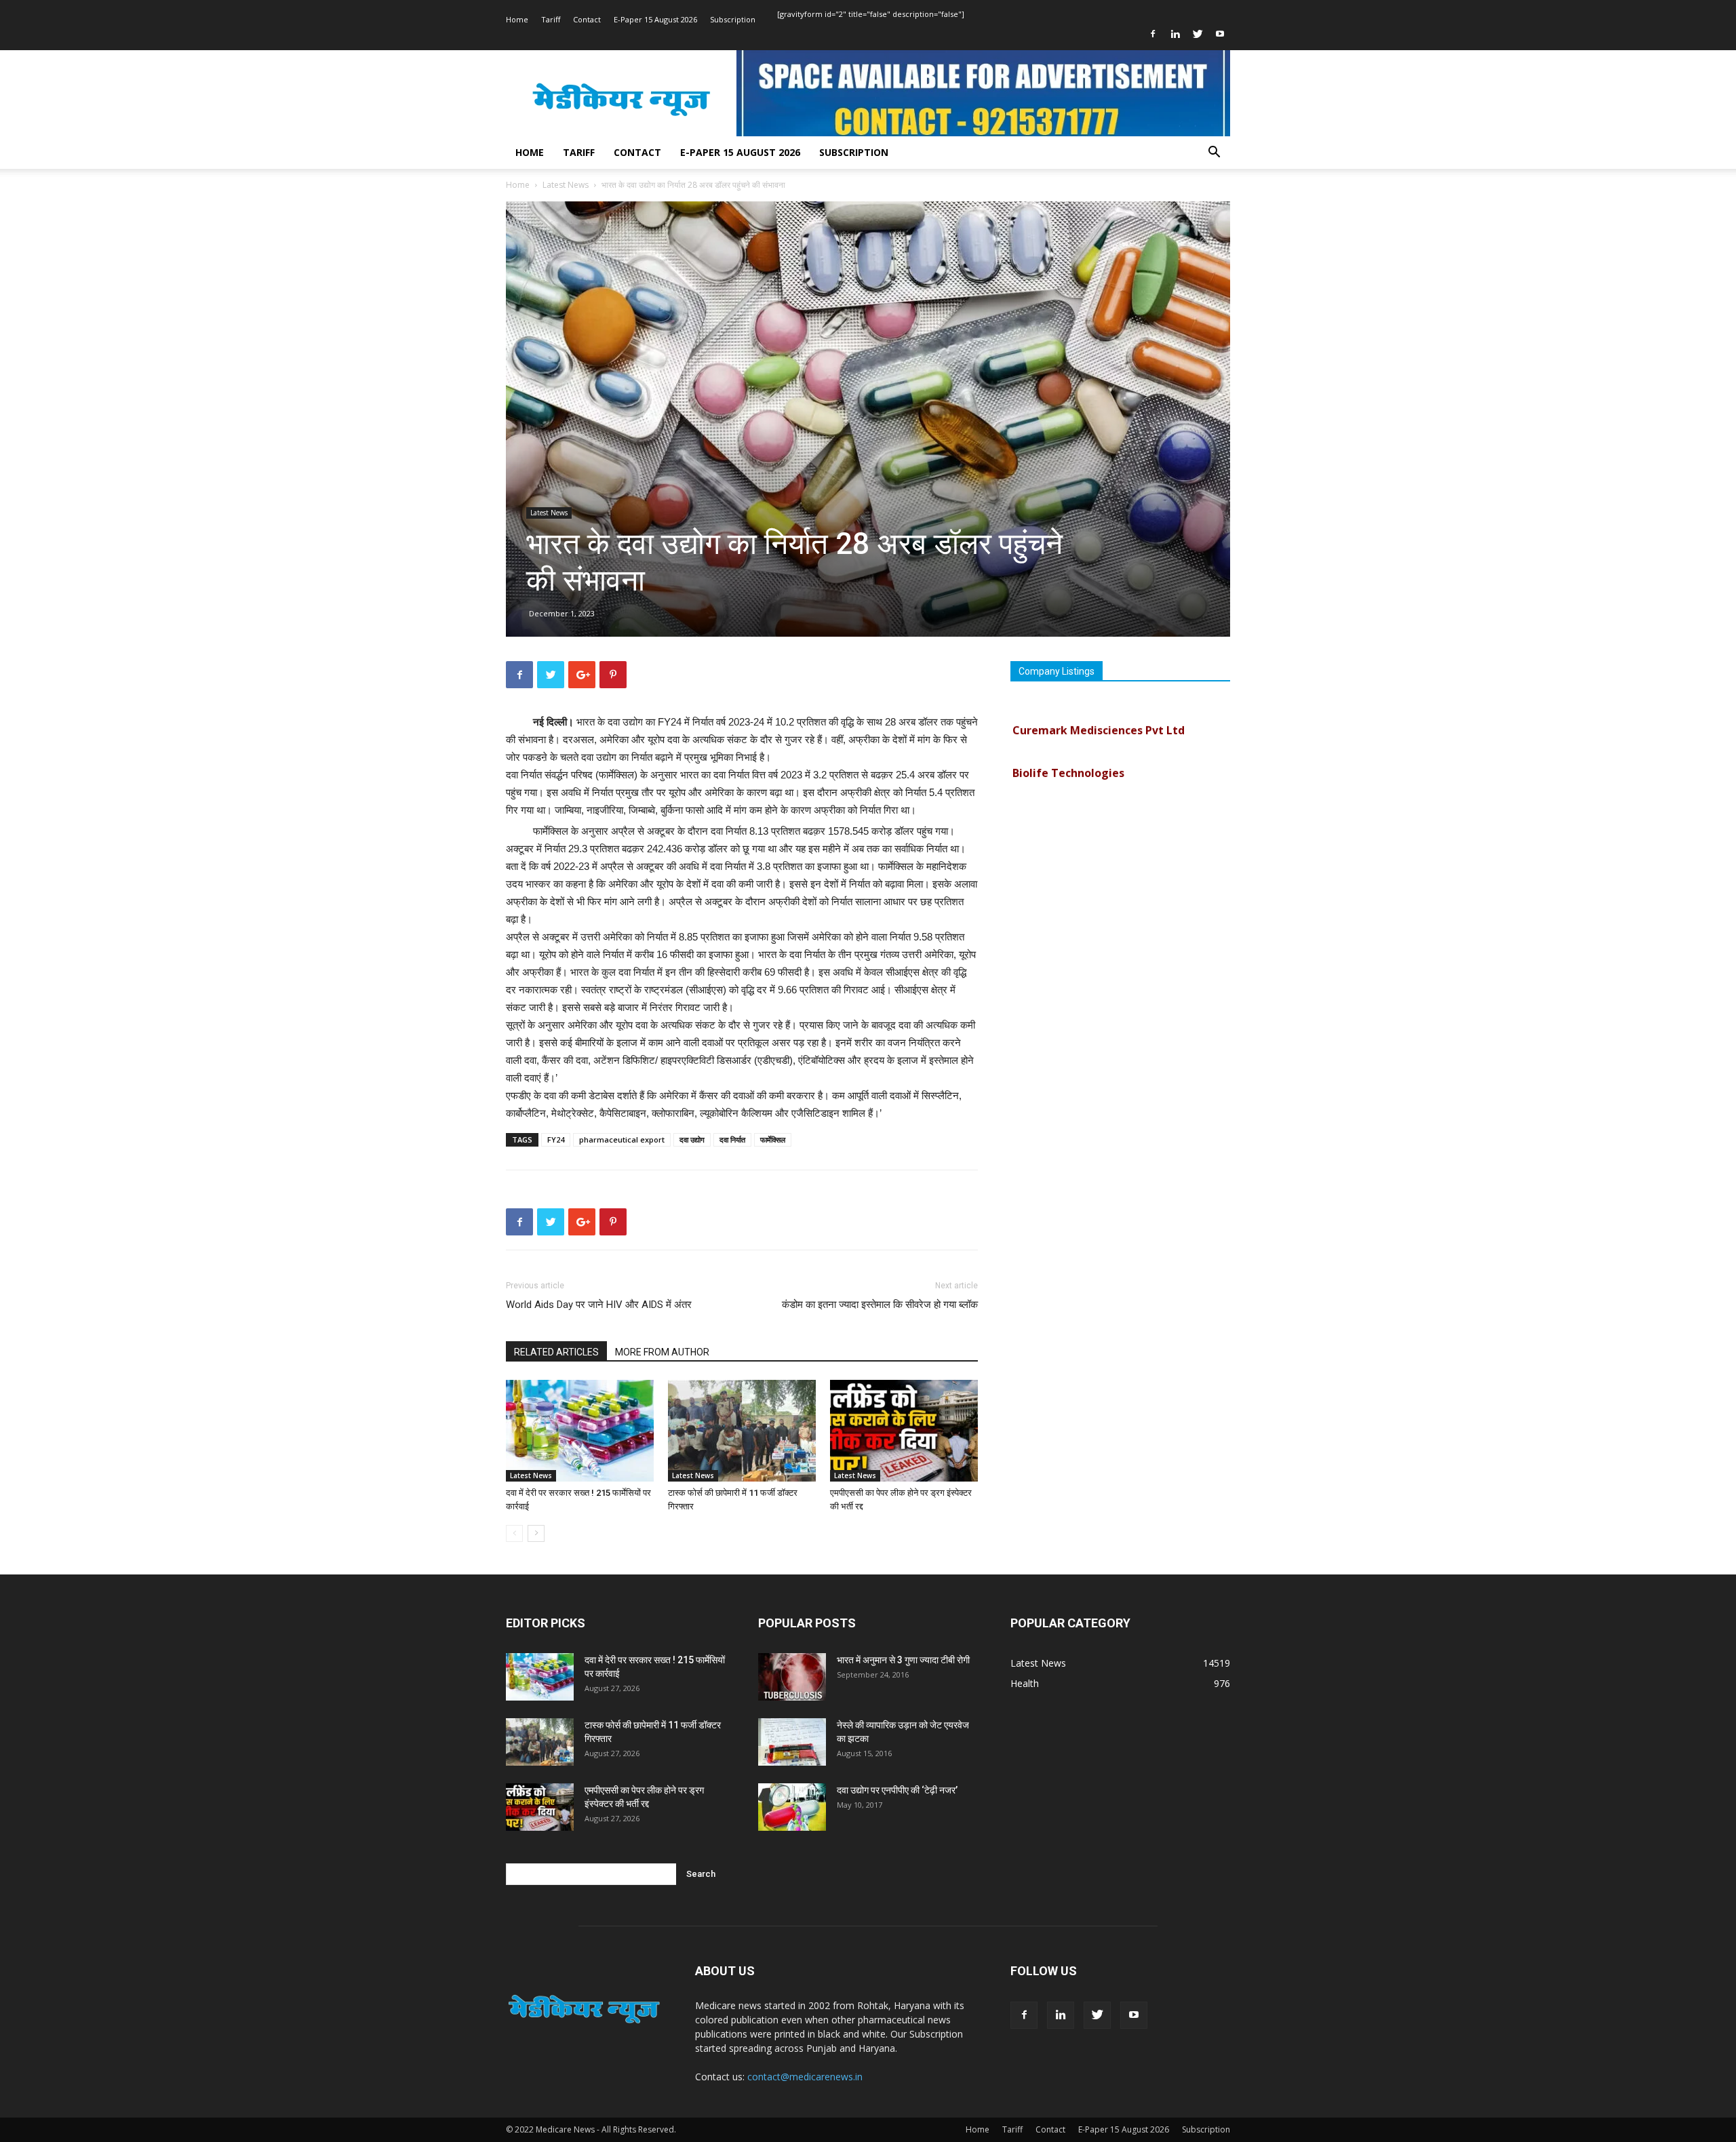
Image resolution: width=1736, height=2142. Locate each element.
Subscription (733, 19)
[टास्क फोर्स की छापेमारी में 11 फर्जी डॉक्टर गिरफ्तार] (742, 1431)
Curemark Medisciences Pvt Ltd (1099, 703)
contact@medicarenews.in (805, 2077)
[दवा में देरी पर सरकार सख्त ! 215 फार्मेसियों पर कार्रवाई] (580, 1431)
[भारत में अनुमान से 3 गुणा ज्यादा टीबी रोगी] (792, 1677)
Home (517, 19)
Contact (587, 19)
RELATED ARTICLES (556, 1352)
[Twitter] (1198, 34)
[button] (1214, 154)
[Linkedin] (1175, 34)
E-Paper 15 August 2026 (655, 19)
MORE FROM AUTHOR (662, 1352)
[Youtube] (1220, 34)
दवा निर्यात (732, 1139)
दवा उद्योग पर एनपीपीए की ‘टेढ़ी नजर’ (897, 1790)
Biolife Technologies (1068, 746)
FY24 (556, 1139)
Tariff (551, 19)
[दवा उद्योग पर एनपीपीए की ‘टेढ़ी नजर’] (792, 1807)
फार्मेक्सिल (773, 1139)
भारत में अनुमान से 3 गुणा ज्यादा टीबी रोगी (903, 1660)
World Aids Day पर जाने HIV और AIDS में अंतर (599, 1305)
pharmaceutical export (622, 1139)
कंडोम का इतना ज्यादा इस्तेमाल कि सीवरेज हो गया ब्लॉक (880, 1305)
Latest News (566, 185)
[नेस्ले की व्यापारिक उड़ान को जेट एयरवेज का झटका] (792, 1742)
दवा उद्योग (692, 1139)
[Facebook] (1153, 34)
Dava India (1041, 789)
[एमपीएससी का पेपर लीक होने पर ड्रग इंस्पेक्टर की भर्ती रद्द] (904, 1431)
